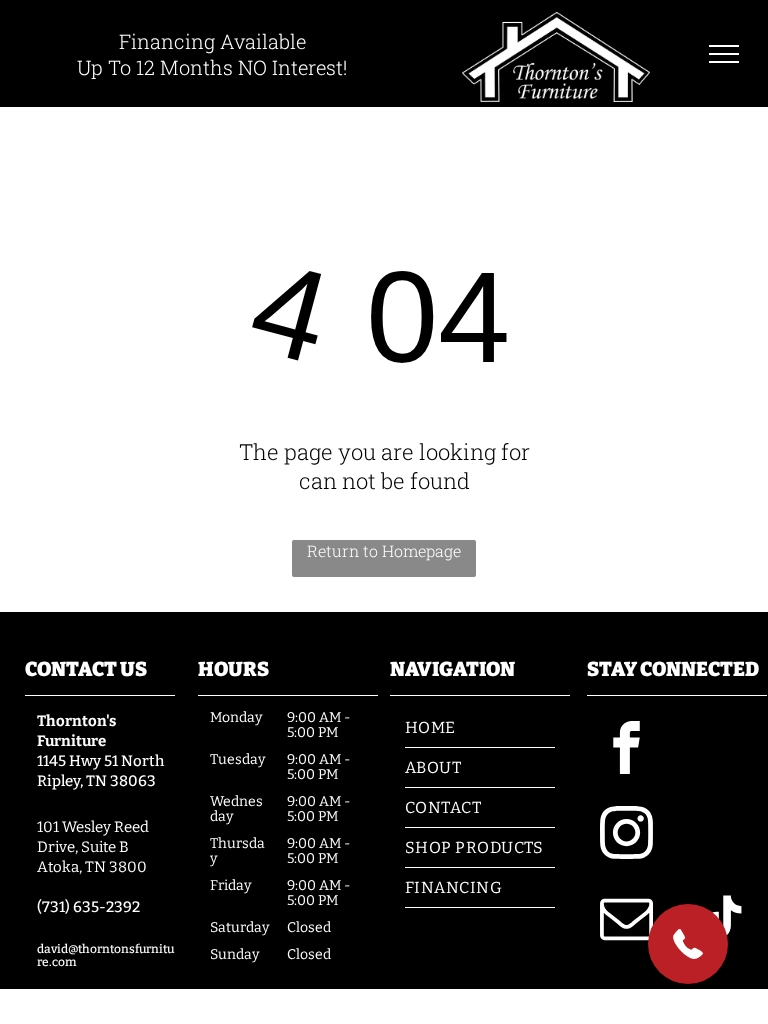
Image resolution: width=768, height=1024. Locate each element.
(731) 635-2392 (88, 907)
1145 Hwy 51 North (100, 761)
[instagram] (627, 835)
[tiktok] (723, 920)
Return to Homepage (384, 550)
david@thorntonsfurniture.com (105, 955)
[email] (627, 920)
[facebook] (627, 750)
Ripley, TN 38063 (96, 781)
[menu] (724, 54)
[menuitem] (480, 728)
